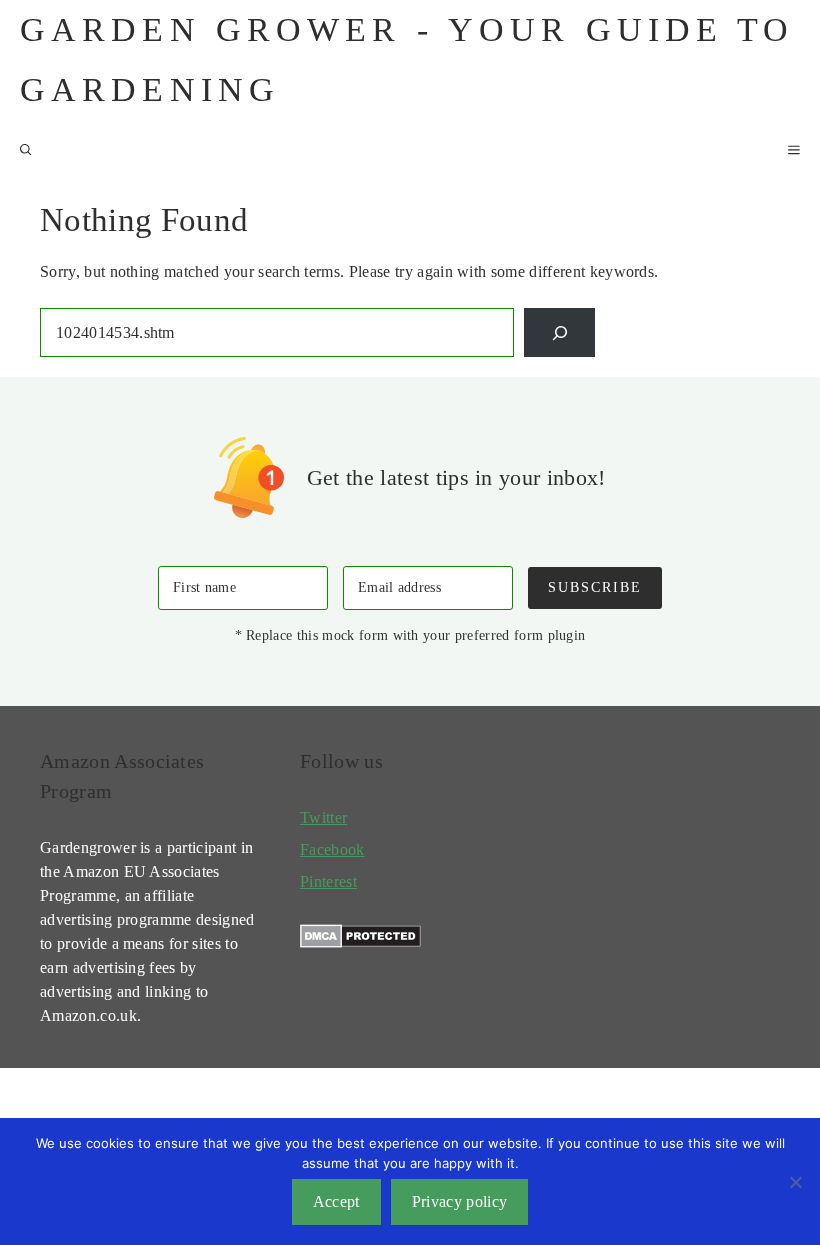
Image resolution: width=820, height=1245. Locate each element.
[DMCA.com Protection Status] (360, 942)
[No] (795, 1182)
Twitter (323, 817)
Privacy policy (459, 1201)
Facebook (332, 849)
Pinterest (328, 881)
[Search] (559, 332)
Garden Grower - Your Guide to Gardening (407, 59)
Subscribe (595, 587)
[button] (26, 150)
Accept (336, 1201)
